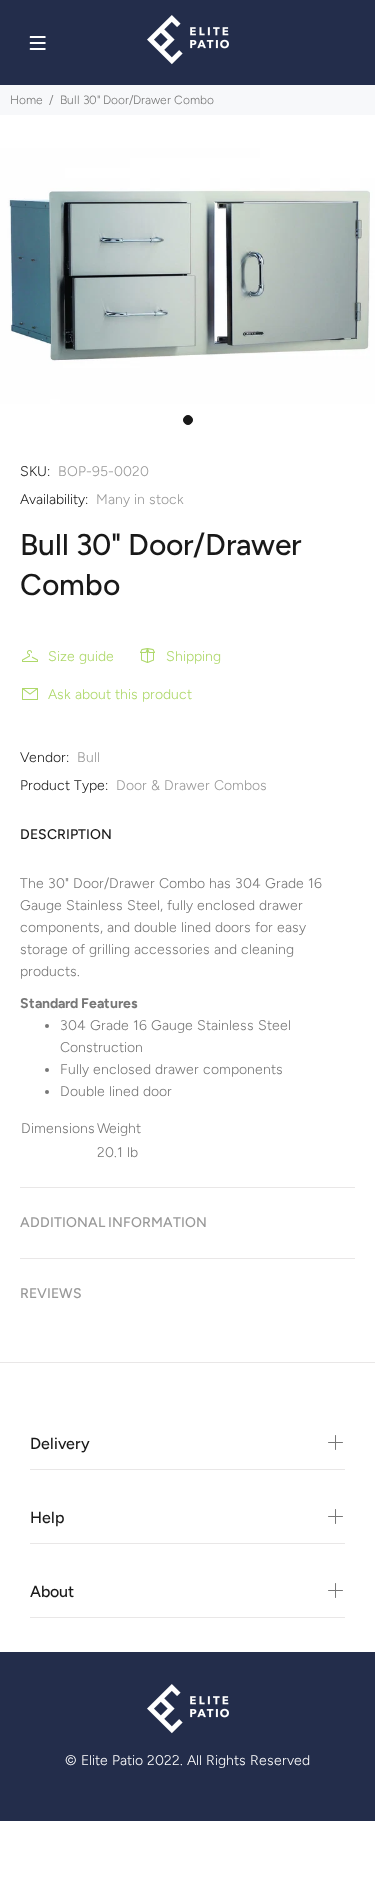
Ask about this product (120, 694)
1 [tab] (188, 420)
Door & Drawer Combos (191, 785)
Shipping (193, 656)
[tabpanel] (187, 276)
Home (26, 100)
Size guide (81, 656)
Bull (88, 757)
